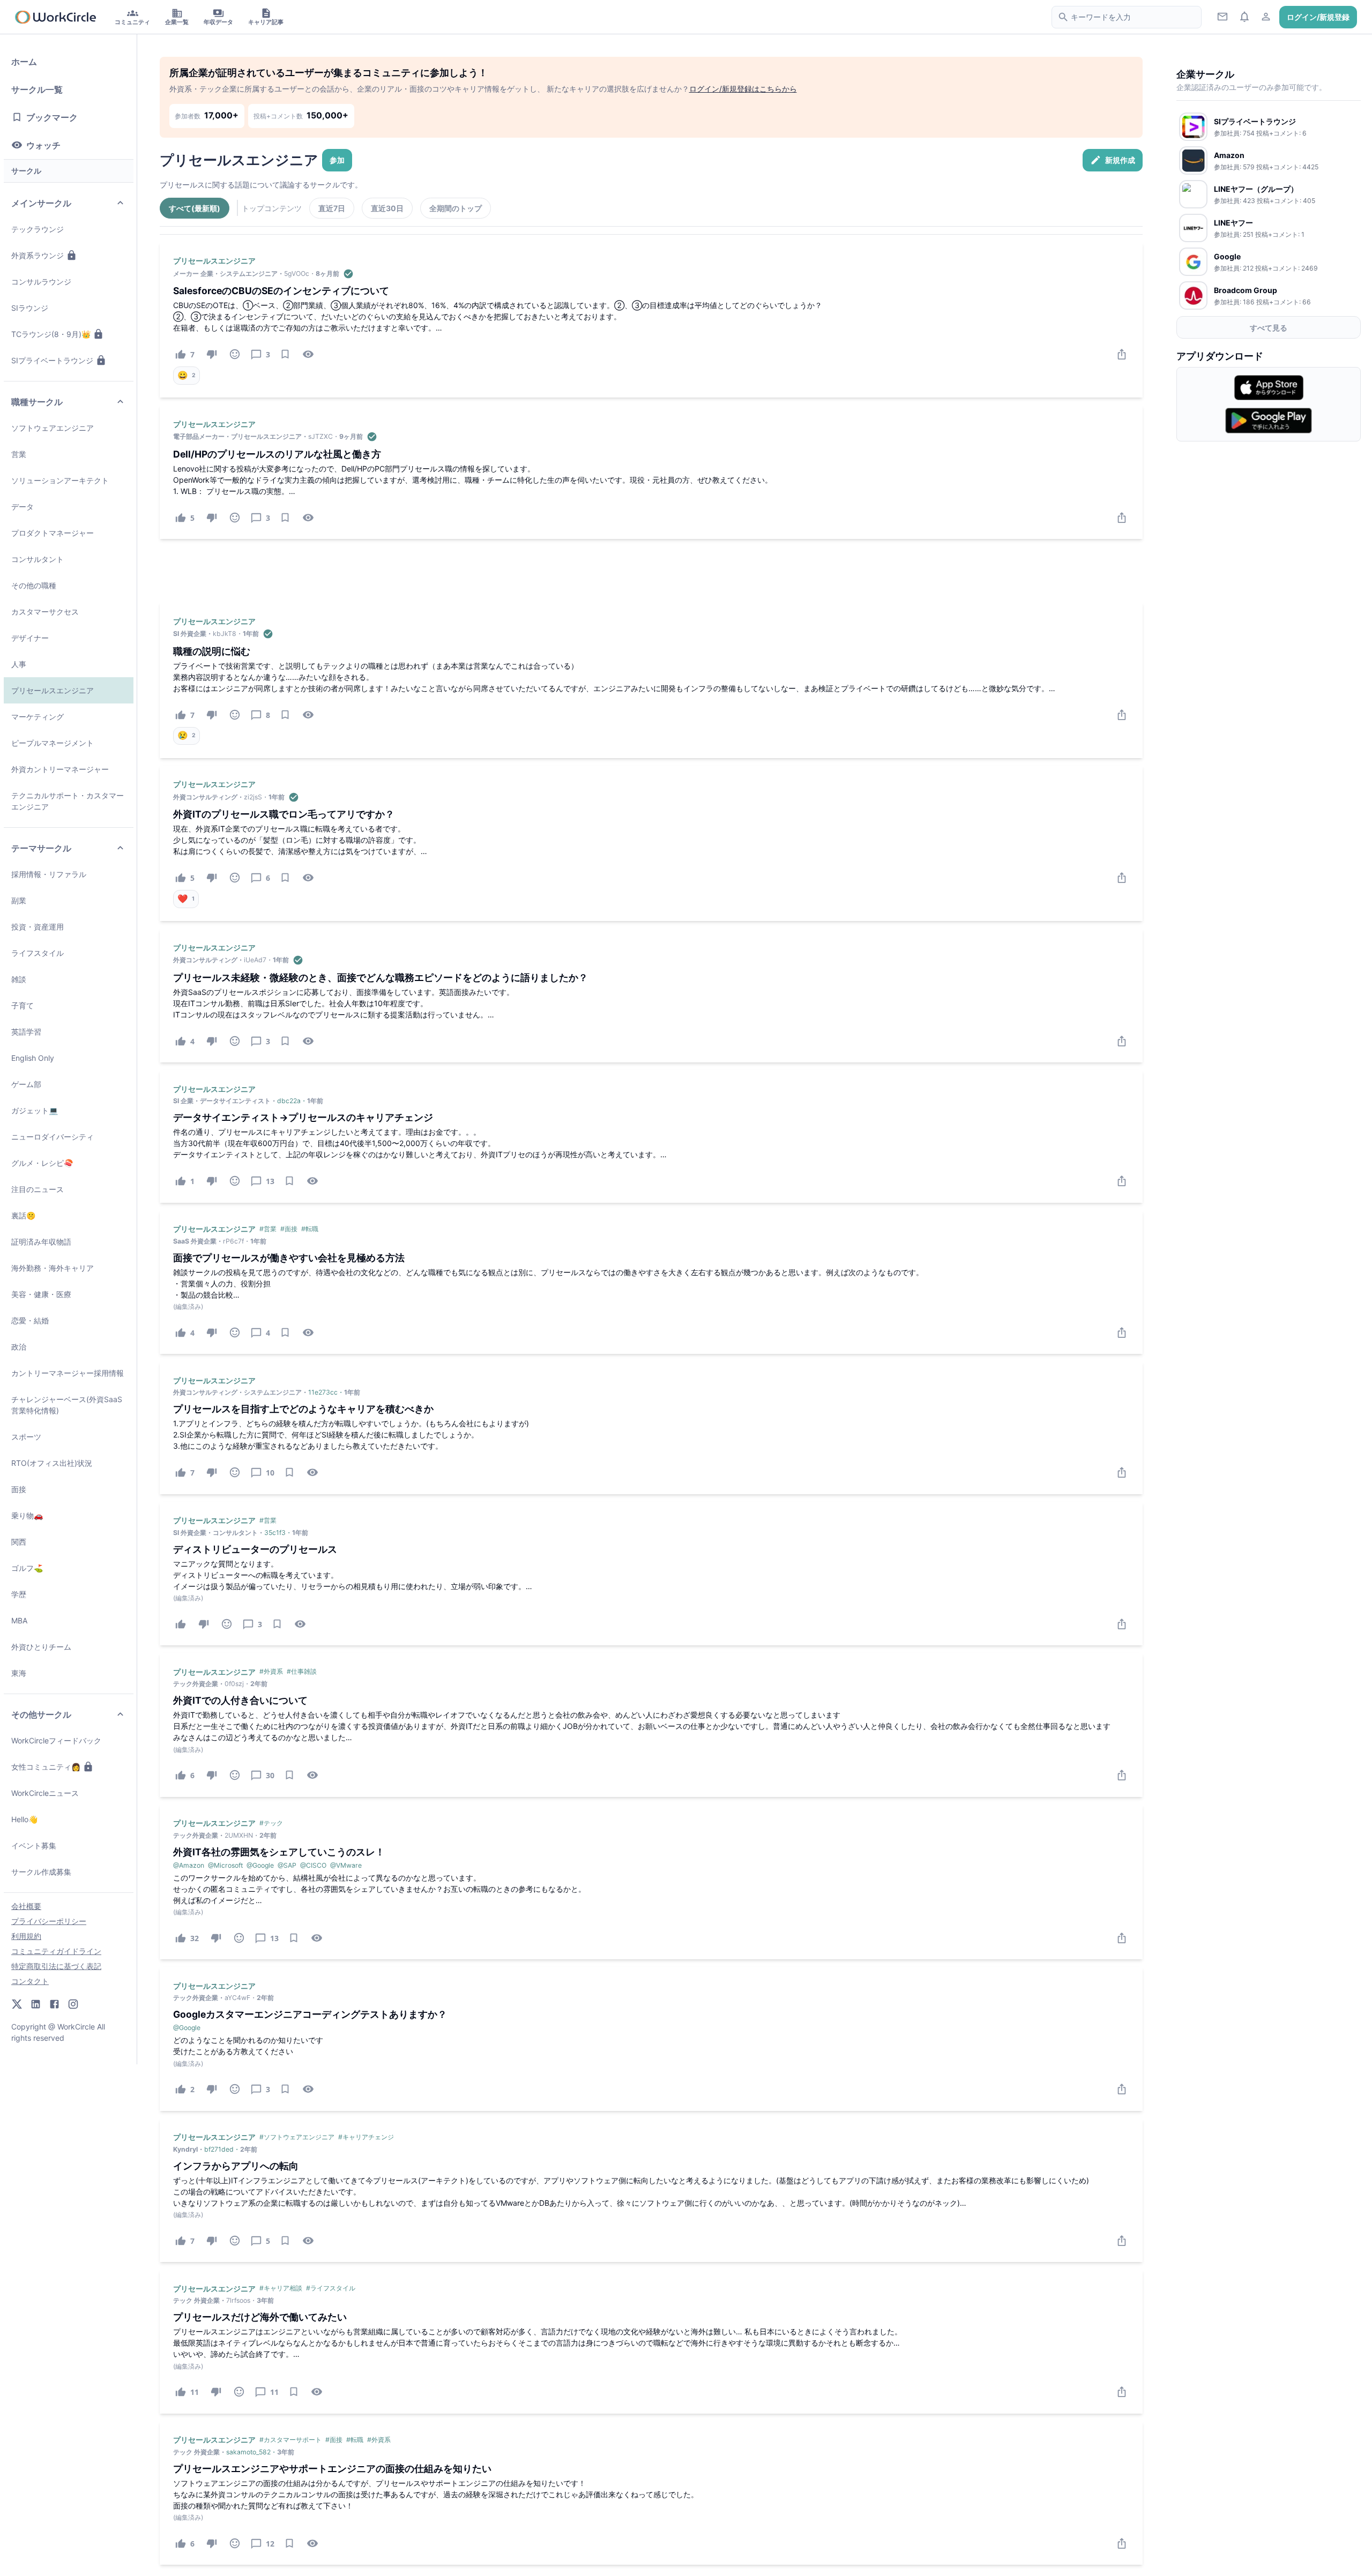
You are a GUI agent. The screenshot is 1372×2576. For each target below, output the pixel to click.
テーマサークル (41, 848)
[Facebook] (54, 2004)
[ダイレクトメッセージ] (1223, 16)
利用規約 (26, 1936)
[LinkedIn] (36, 2004)
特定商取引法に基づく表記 (56, 1966)
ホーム (24, 62)
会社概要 (26, 1906)
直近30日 (387, 208)
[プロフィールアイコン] (1266, 16)
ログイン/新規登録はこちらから (743, 89)
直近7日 (332, 208)
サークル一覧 (37, 89)
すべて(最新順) (195, 208)
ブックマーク (52, 117)
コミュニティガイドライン (56, 1951)
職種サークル (37, 402)
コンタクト (30, 1981)
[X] (17, 2004)
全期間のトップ (456, 208)
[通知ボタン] (1244, 16)
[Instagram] (73, 2004)
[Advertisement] (651, 571)
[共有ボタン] (1122, 354)
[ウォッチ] (308, 354)
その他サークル (41, 1714)
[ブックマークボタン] (285, 354)
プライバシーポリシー (49, 1921)
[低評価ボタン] (212, 354)
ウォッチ (43, 145)
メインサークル (41, 203)
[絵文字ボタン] (235, 354)
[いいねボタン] (181, 1624)
